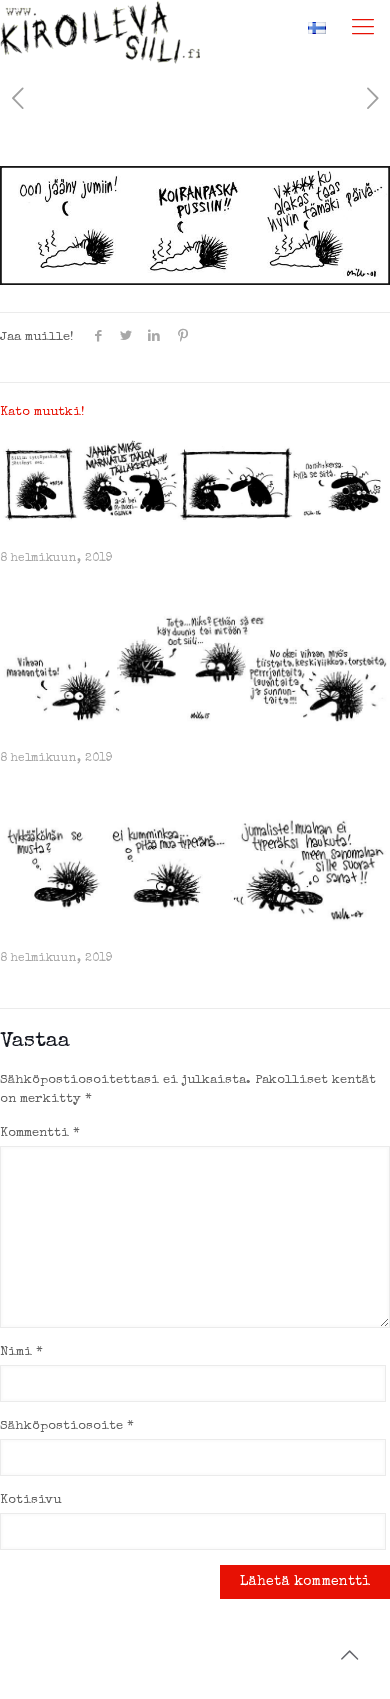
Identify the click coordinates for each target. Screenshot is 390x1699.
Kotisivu (30, 1500)
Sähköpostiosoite (67, 1426)
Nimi (21, 1352)
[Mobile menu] (363, 30)
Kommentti (40, 1133)
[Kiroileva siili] (100, 25)
